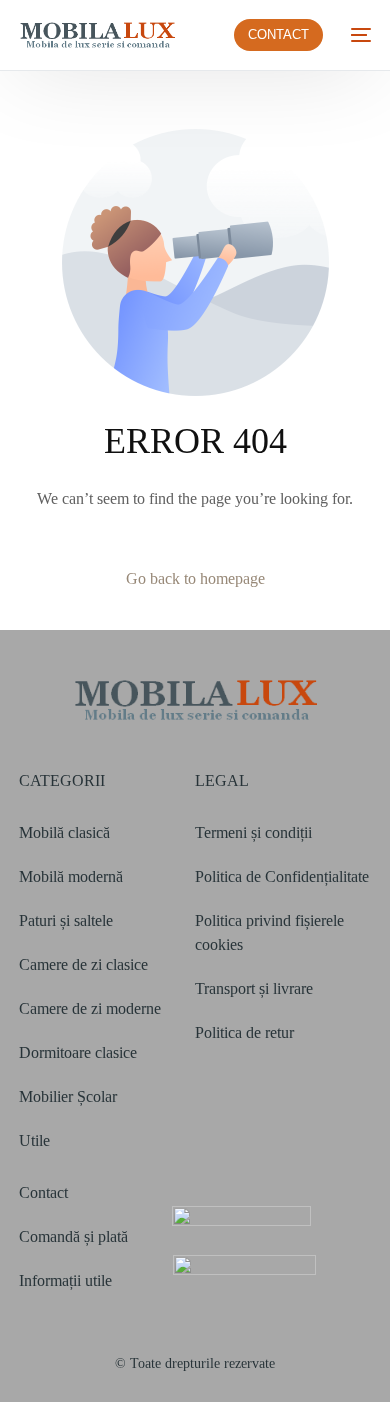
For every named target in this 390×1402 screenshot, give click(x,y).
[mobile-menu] (357, 35)
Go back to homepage (195, 578)
